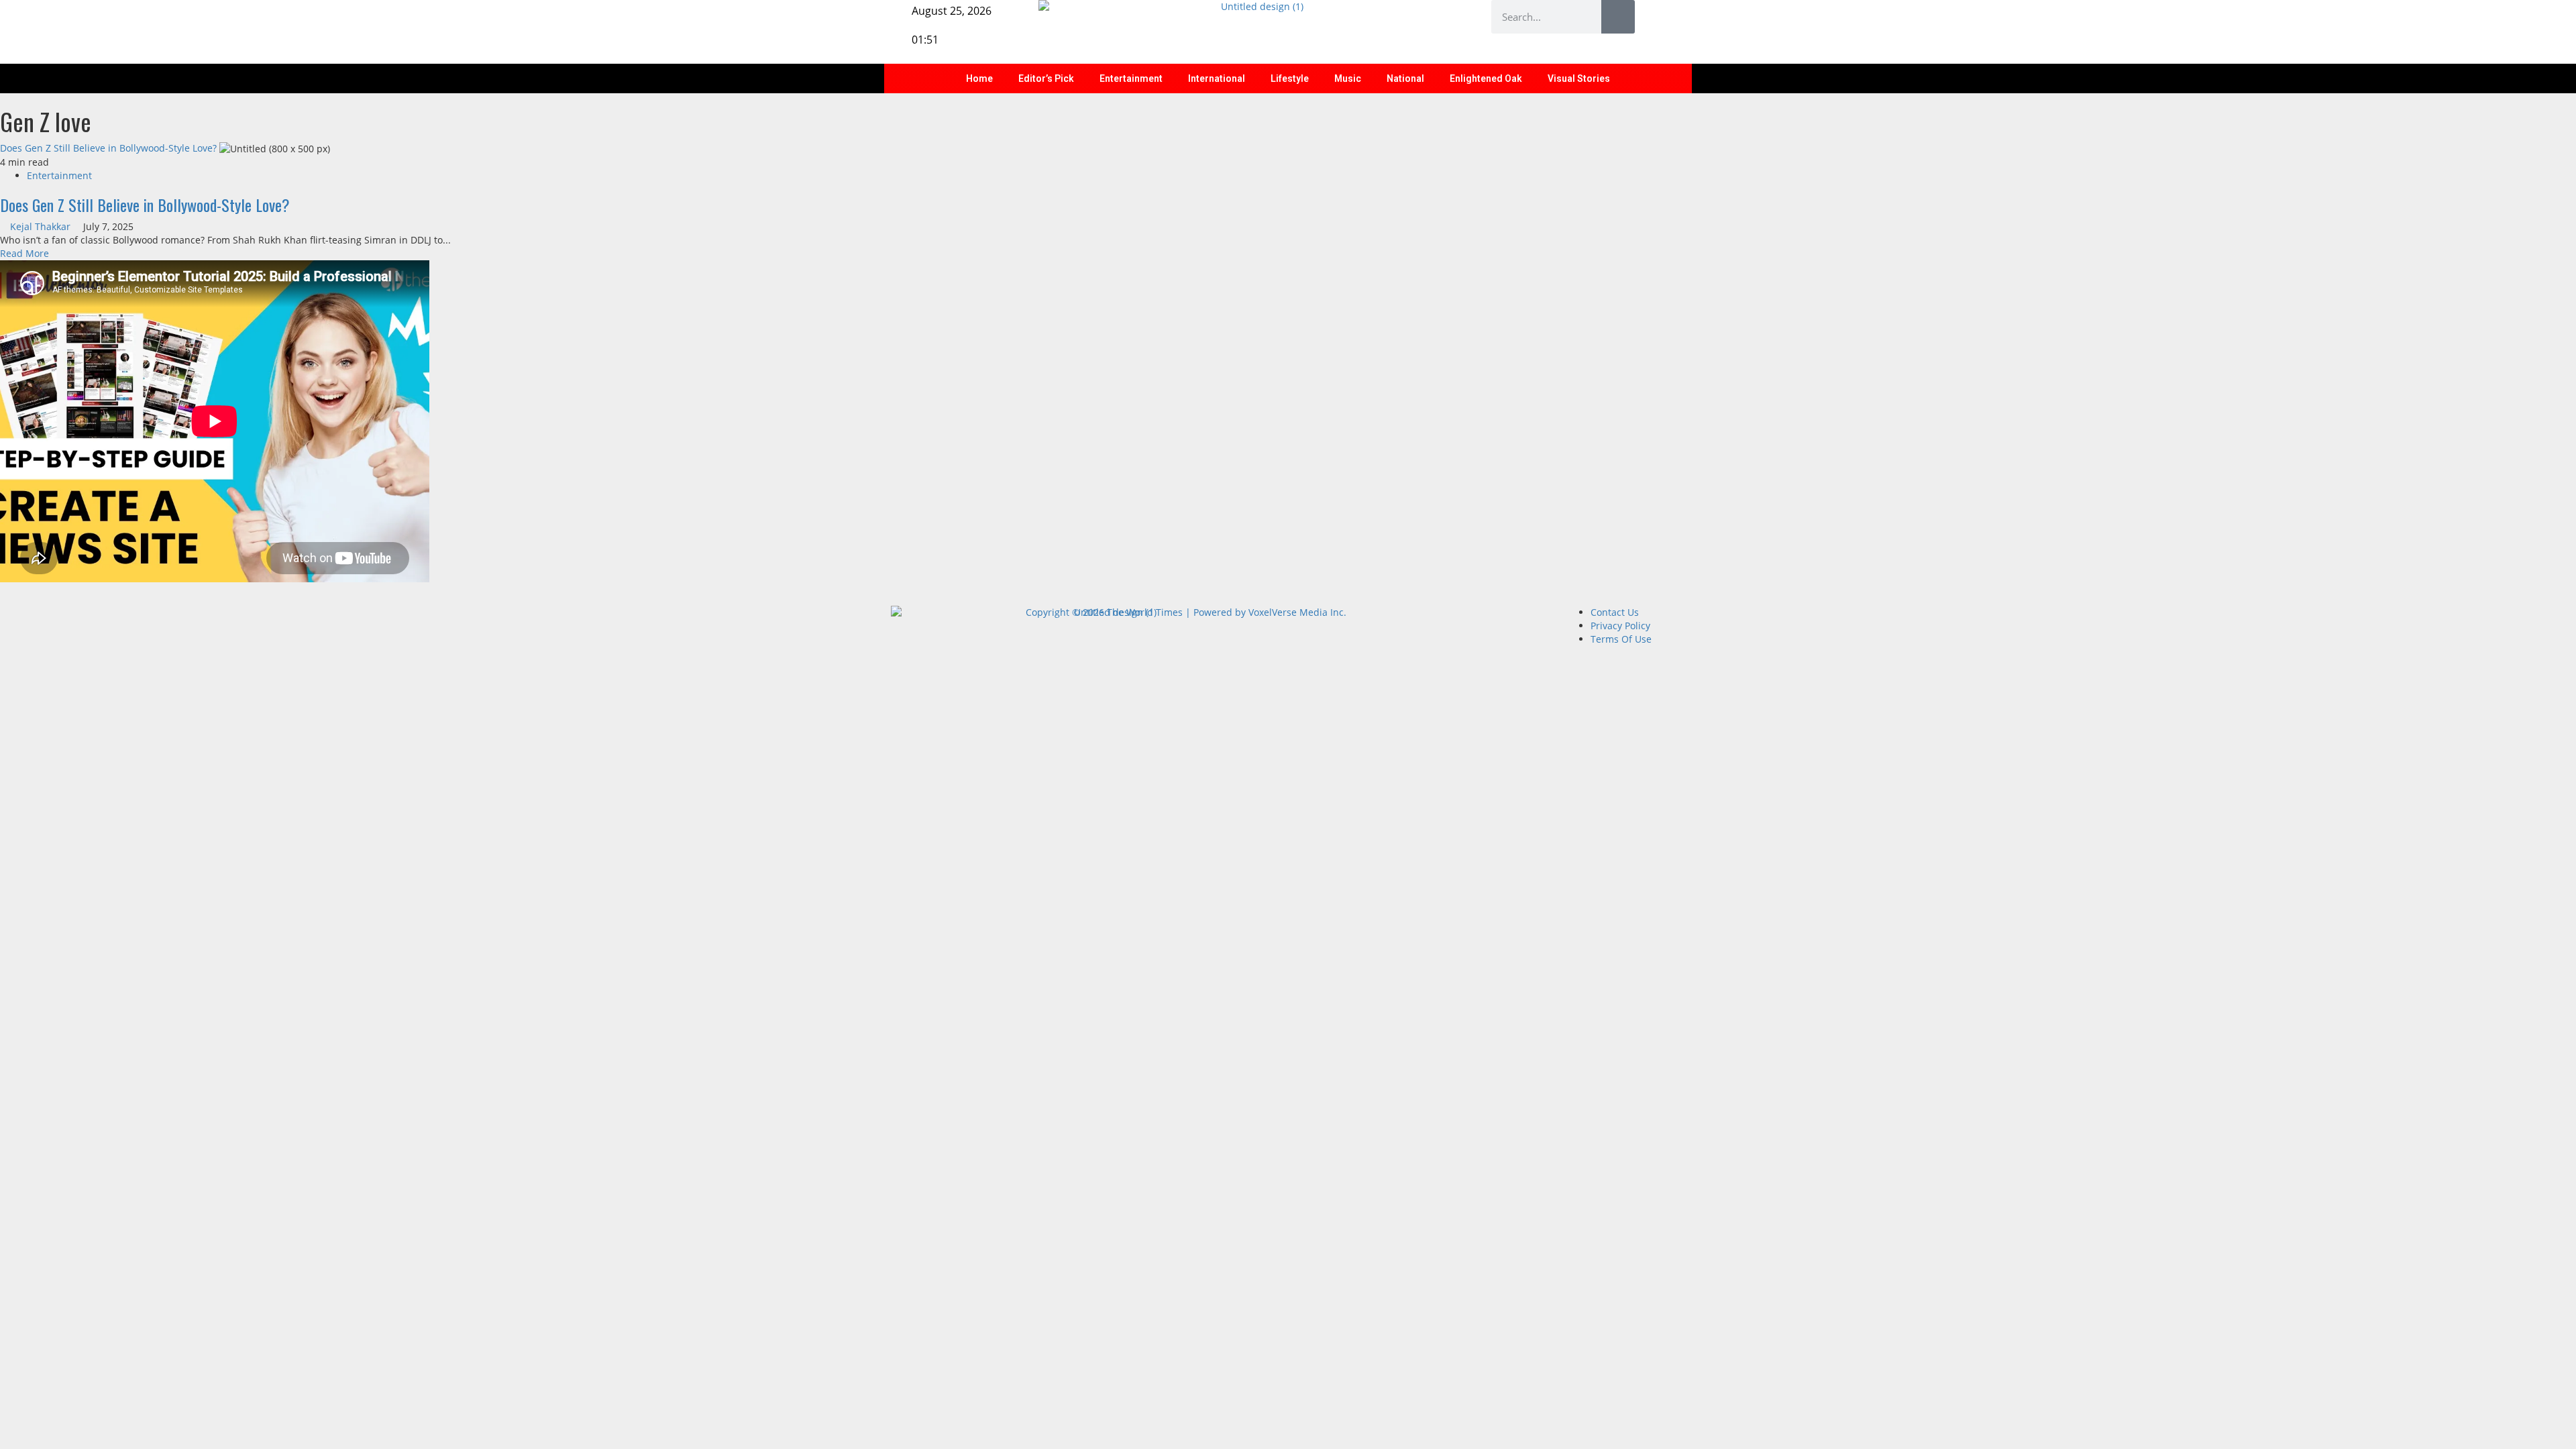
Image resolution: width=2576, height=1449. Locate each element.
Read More (24, 253)
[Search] (1618, 17)
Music (1348, 78)
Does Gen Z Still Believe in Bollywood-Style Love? (108, 148)
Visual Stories (1579, 78)
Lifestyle (1290, 78)
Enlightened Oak (1486, 78)
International (1217, 78)
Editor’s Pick (1046, 78)
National (1405, 78)
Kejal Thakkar (42, 226)
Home (979, 78)
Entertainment (1131, 78)
